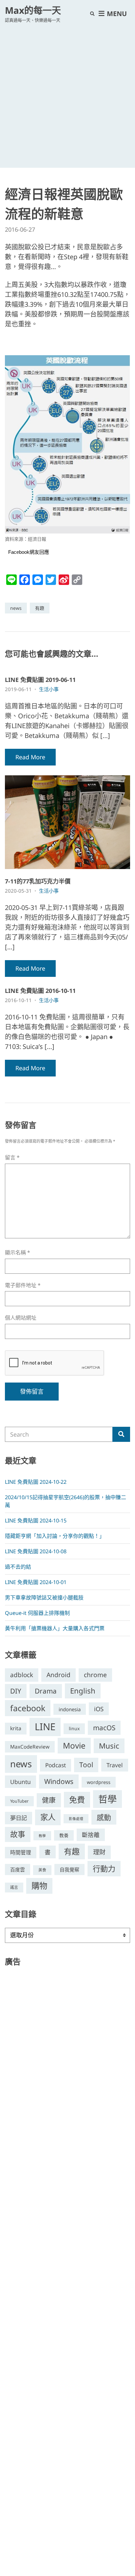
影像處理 (76, 1819)
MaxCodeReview (30, 1747)
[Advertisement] (67, 94)
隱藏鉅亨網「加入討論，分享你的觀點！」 (55, 1536)
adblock (22, 1675)
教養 (64, 1835)
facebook (28, 1708)
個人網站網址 (21, 1318)
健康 (49, 1800)
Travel (115, 1765)
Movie (74, 1745)
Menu (116, 14)
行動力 (104, 1869)
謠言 (14, 1887)
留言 (12, 1158)
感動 (104, 1817)
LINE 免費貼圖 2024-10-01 (36, 1582)
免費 (77, 1800)
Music (109, 1746)
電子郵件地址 (23, 1285)
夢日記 (19, 1818)
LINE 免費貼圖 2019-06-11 (40, 680)
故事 (18, 1834)
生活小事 (49, 689)
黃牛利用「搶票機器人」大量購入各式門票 (55, 1628)
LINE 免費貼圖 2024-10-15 (36, 1520)
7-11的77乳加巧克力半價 (38, 881)
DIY (16, 1691)
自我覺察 (69, 1869)
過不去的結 (18, 1567)
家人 (48, 1817)
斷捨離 (91, 1835)
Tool (86, 1765)
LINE (45, 1727)
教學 (42, 1836)
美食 (42, 1870)
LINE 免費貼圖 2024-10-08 (36, 1551)
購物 (39, 1886)
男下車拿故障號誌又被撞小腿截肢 (44, 1598)
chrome (95, 1675)
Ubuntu (20, 1782)
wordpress (99, 1782)
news (16, 608)
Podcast (56, 1765)
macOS (104, 1728)
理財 (99, 1852)
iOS (99, 1709)
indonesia (70, 1709)
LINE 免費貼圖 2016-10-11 (40, 991)
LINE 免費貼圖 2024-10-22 (36, 1482)
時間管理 (21, 1852)
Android (58, 1675)
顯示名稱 (18, 1253)
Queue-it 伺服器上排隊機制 (37, 1613)
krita (16, 1728)
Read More (30, 757)
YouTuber (19, 1801)
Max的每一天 (33, 10)
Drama (46, 1691)
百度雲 (18, 1869)
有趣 (40, 608)
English (83, 1691)
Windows (59, 1781)
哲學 (107, 1799)
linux (74, 1728)
